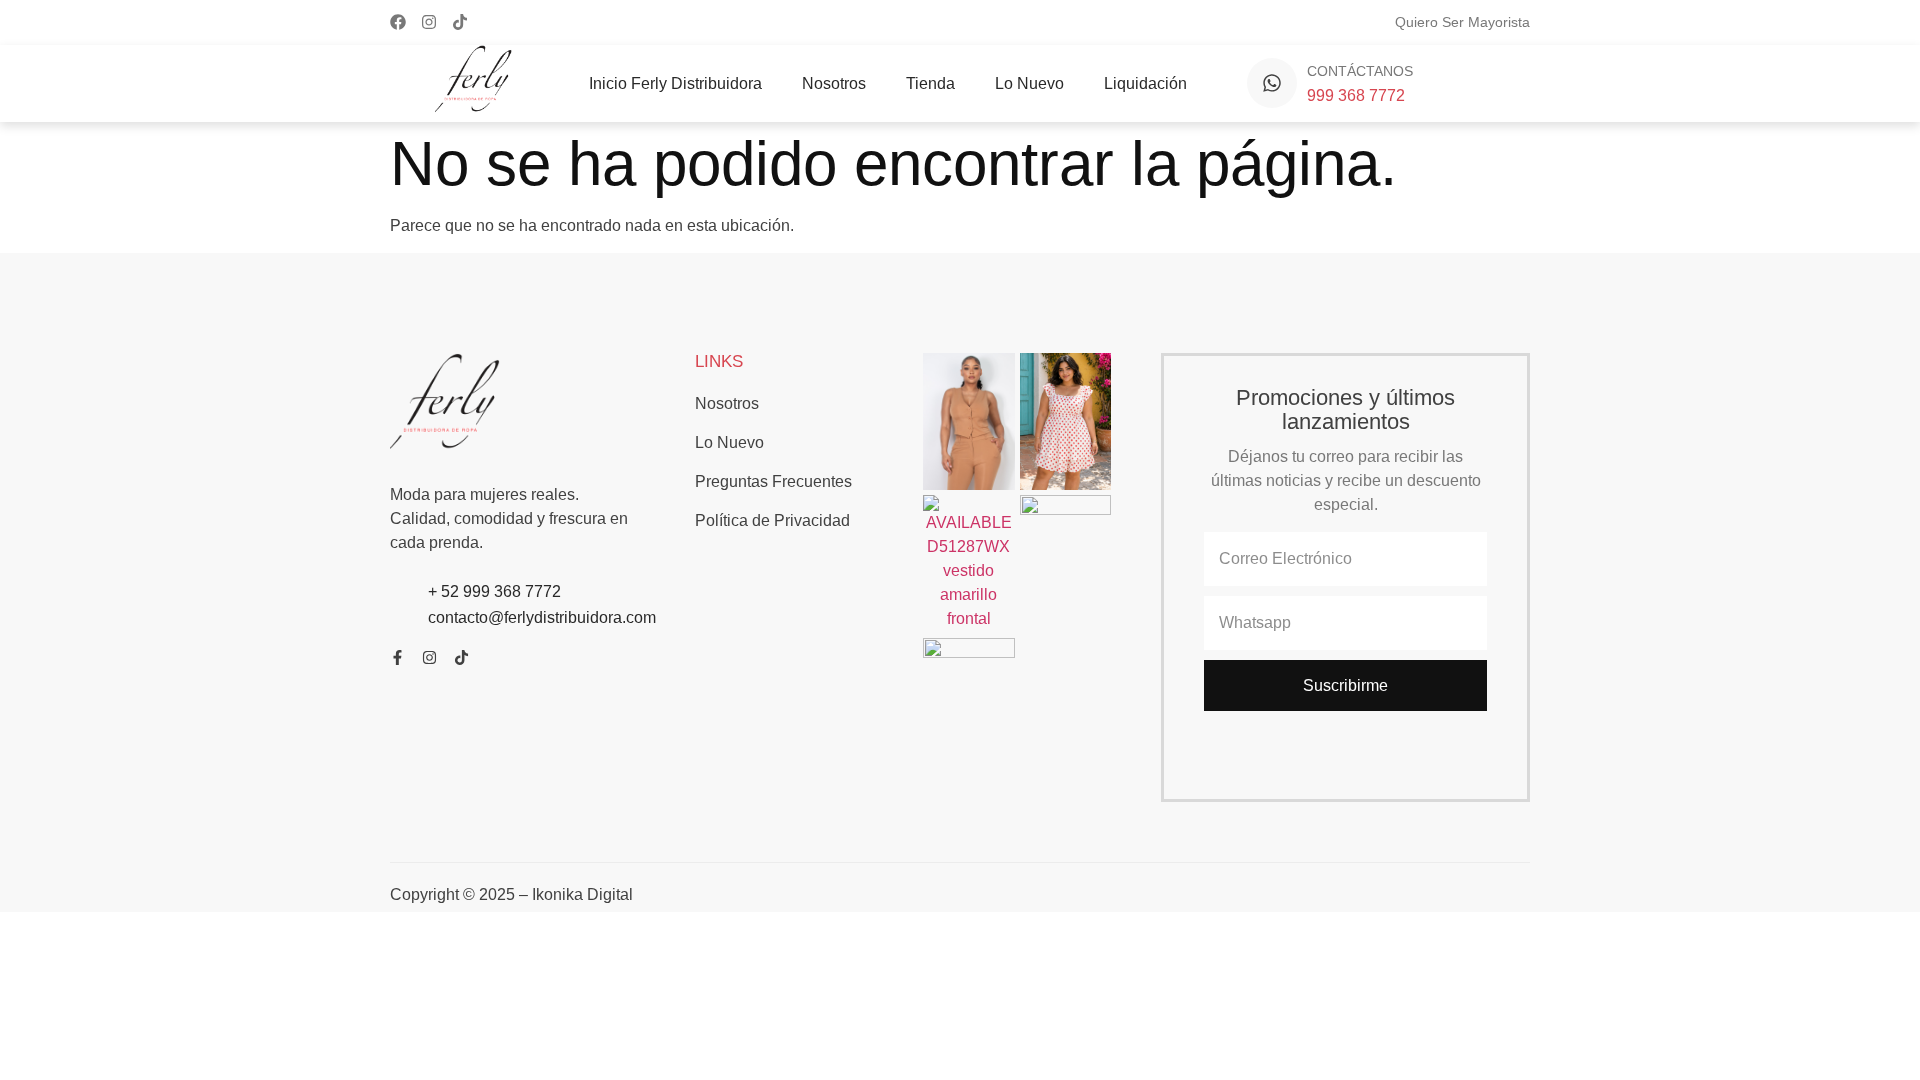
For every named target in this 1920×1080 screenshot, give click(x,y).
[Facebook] (398, 22)
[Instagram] (429, 22)
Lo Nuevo (1029, 83)
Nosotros (834, 83)
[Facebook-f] (397, 657)
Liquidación (1145, 83)
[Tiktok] (460, 22)
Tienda (930, 83)
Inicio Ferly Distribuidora (675, 83)
